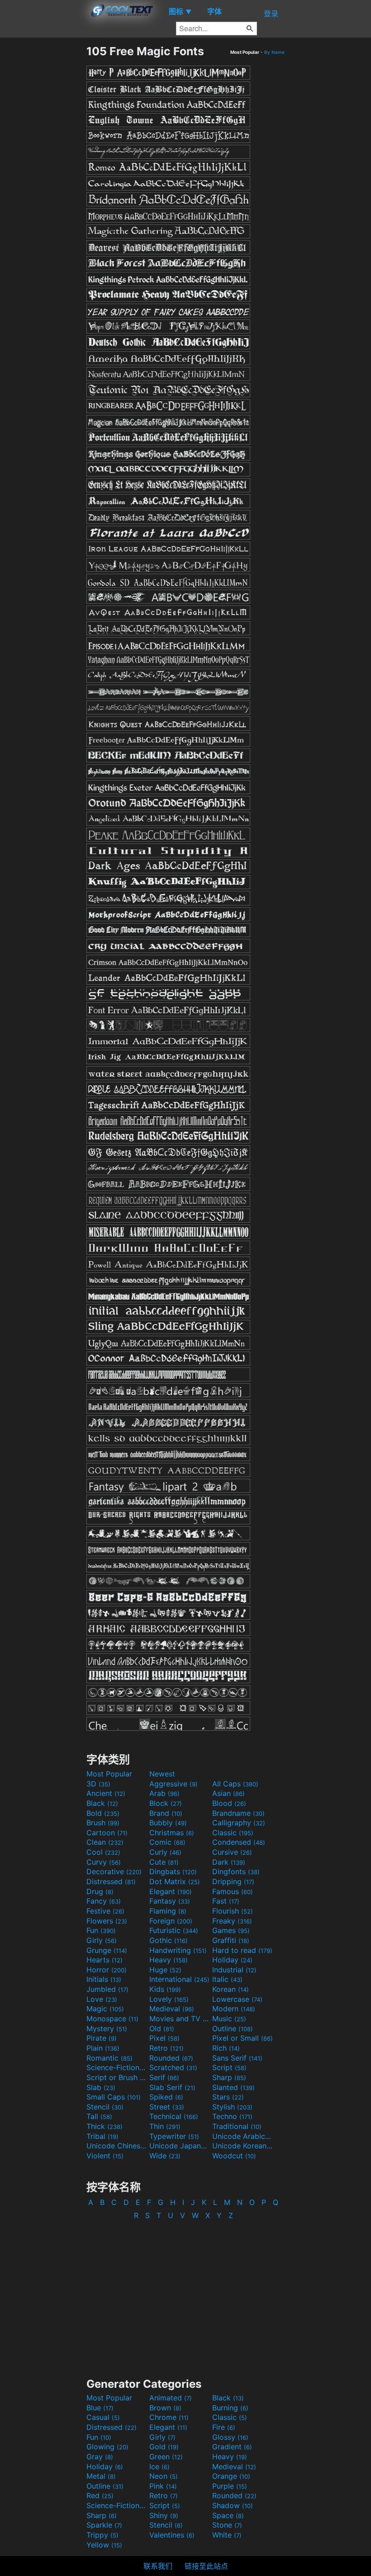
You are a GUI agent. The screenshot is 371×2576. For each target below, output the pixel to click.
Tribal (102, 2136)
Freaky (232, 1921)
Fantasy (170, 1901)
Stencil (105, 2107)
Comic (167, 1842)
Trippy (102, 2535)
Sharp (229, 2077)
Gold (164, 2447)
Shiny (164, 2515)
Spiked (166, 2097)
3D (98, 1784)
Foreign (171, 1921)
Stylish (232, 2107)
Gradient (232, 2447)
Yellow (104, 2545)
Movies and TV (180, 2019)
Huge (165, 1970)
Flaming (168, 1911)
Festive (105, 1911)
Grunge (107, 1950)
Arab (164, 1793)
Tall (99, 2116)
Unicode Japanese (180, 2146)
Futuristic (174, 1930)
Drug (100, 1891)
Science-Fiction (117, 2067)
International (179, 1979)
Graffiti (231, 1940)
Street (167, 2107)
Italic (227, 1979)
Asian (228, 1793)
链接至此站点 (206, 2566)
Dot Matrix (175, 1881)
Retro (166, 2048)
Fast (226, 1901)
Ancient (106, 1793)
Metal (101, 2476)
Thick (105, 2126)
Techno (232, 2116)
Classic (233, 1833)
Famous (233, 1891)
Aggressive (174, 1784)
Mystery (107, 2028)
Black (102, 1803)
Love (102, 1999)
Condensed (239, 1842)
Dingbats (173, 1871)
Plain (103, 2048)
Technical (174, 2116)
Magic (105, 2009)
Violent (105, 2156)
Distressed (111, 1881)
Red (100, 2495)
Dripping (233, 1881)
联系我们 (158, 2566)
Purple (230, 2486)
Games (231, 1930)
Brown (165, 2408)
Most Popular (109, 1774)
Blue (100, 2408)
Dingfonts (236, 1871)
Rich (226, 2048)
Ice (159, 2466)
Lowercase (237, 1999)
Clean (105, 1842)
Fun (101, 1930)
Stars (228, 2097)
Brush (103, 1823)
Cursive (232, 1852)
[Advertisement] (43, 180)
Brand (166, 1813)
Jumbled (107, 1989)
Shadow (233, 2505)
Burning (230, 2408)
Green (166, 2457)
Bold (103, 1813)
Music (229, 2019)
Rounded (171, 2058)
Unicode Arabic (243, 2136)
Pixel (164, 2038)
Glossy (230, 2437)
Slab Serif (172, 2087)
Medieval (172, 2009)
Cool (103, 1852)
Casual (103, 2417)
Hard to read (242, 1950)
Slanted (233, 2087)
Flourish (233, 1911)
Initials (104, 1979)
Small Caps (114, 2097)
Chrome (169, 2417)
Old (162, 2028)
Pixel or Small (243, 2038)
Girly (102, 1940)
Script (229, 2067)
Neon (164, 2476)
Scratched (173, 2067)
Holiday (232, 1960)
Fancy (104, 1901)
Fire (224, 2427)
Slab (101, 2087)
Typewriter (174, 2136)
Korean (231, 1989)
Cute (164, 1862)
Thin (165, 2126)
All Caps (235, 1784)
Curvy (104, 1862)
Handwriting (178, 1950)
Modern (234, 2009)
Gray (100, 2457)
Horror (107, 1970)
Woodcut (234, 2156)
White (227, 2535)
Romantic (109, 2058)
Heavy (169, 1960)
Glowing (107, 2447)
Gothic (169, 1940)
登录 (271, 14)
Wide (165, 2156)
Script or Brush (117, 2077)
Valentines (172, 2535)
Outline (233, 2028)
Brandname (238, 1813)
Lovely (169, 1999)
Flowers (107, 1921)
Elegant (171, 1891)
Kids (165, 1989)
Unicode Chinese (117, 2146)
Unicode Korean (243, 2146)
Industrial (234, 1970)
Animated (171, 2398)
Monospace (112, 2019)
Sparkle (104, 2525)
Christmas (172, 1833)
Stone (227, 2525)
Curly (165, 1852)
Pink (163, 2486)
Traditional (237, 2126)
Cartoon (107, 1833)
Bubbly (168, 1823)
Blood (229, 1803)
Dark (229, 1862)
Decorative (114, 1871)
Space (228, 2515)
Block (166, 1803)
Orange (231, 2476)
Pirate (102, 2038)
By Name (274, 52)
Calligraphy (239, 1823)
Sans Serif (237, 2058)
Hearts (105, 1960)
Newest (162, 1774)
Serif (164, 2077)
